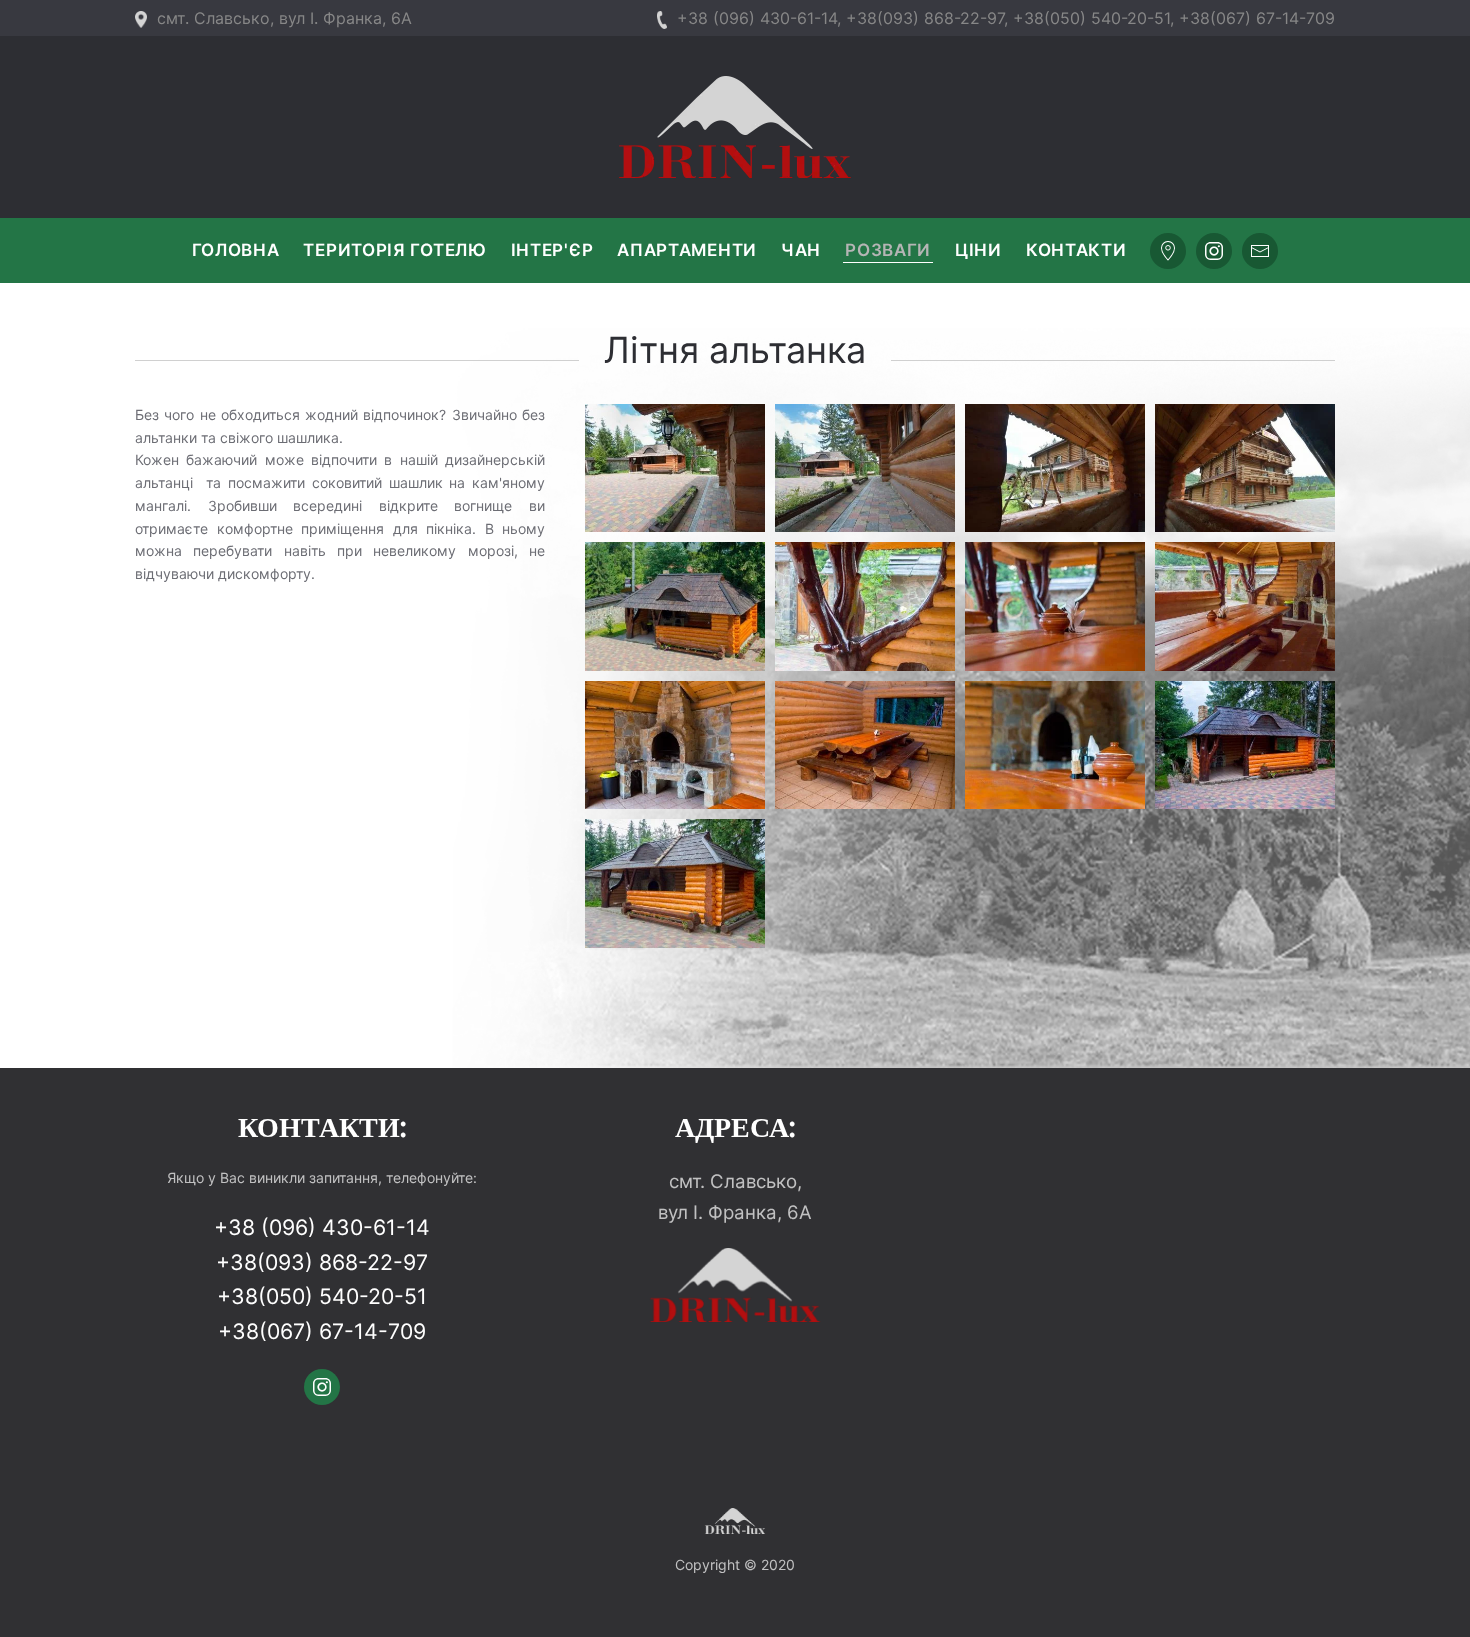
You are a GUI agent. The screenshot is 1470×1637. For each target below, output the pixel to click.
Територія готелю (394, 250)
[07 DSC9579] (1055, 606)
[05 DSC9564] (675, 745)
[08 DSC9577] (865, 606)
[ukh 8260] (1055, 468)
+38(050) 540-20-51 (1091, 18)
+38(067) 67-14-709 (1257, 18)
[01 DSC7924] (675, 883)
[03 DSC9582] (1055, 745)
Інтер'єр (552, 250)
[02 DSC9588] (1245, 745)
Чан (801, 250)
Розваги (888, 250)
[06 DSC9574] (1245, 606)
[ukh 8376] (675, 468)
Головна (236, 250)
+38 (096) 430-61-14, (759, 18)
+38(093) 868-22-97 (322, 1262)
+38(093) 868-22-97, (927, 18)
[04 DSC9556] (865, 745)
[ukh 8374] (865, 468)
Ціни (978, 250)
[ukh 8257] (1245, 468)
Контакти (1076, 250)
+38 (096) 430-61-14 (322, 1227)
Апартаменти (687, 250)
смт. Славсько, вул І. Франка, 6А (284, 18)
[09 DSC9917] (675, 606)
